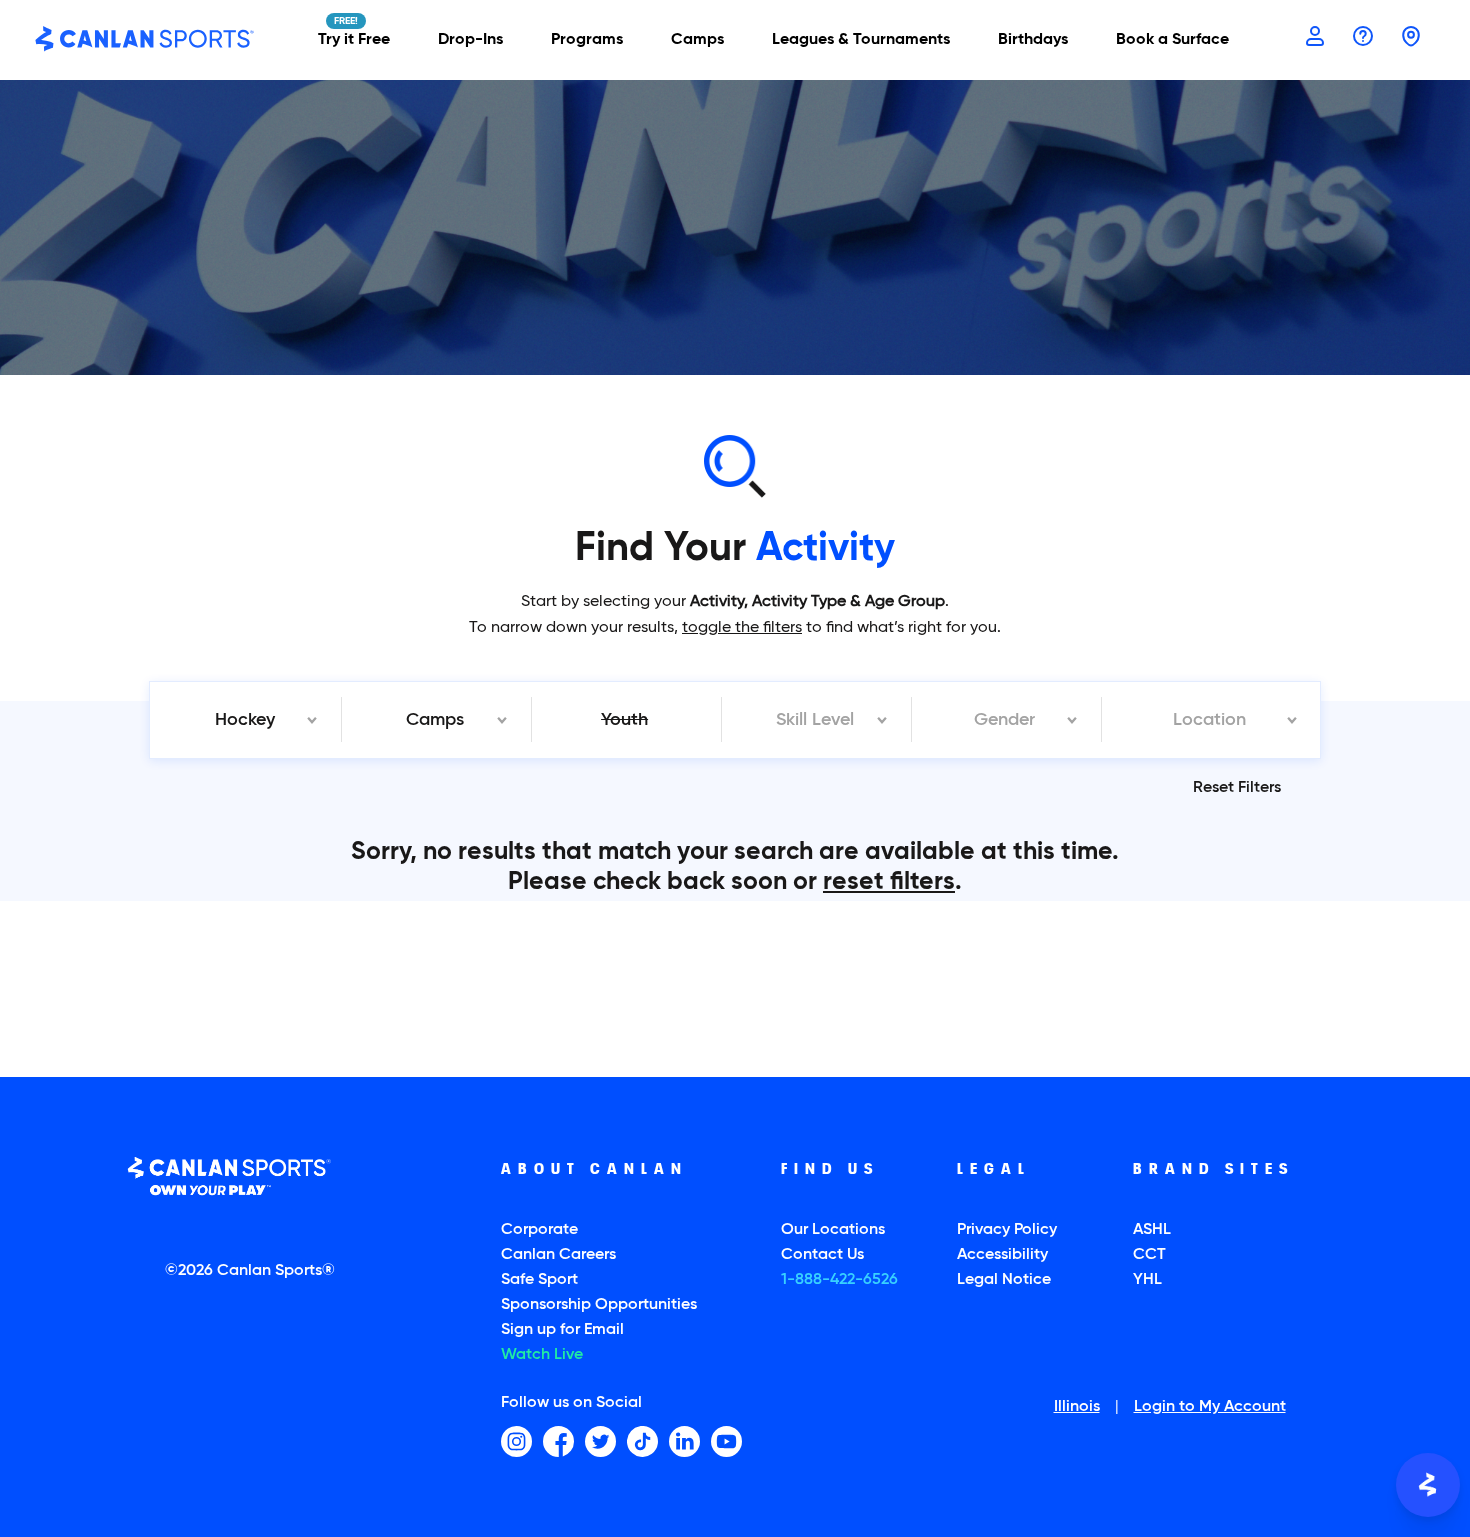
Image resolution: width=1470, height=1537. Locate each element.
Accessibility (1002, 1255)
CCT (1149, 1255)
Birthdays (1033, 40)
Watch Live (542, 1355)
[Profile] (1315, 38)
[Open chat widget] (1428, 1485)
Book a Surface (1172, 40)
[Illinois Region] (1411, 38)
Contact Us (822, 1255)
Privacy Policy (1007, 1230)
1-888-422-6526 (839, 1280)
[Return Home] (145, 40)
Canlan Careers (558, 1255)
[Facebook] (558, 1441)
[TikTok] (642, 1441)
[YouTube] (726, 1441)
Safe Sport (539, 1280)
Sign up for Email (562, 1330)
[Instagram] (516, 1441)
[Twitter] (600, 1441)
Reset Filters (1237, 788)
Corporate (539, 1230)
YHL (1147, 1280)
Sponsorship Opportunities (599, 1305)
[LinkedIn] (684, 1441)
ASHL (1152, 1230)
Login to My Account (1210, 1408)
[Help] (1363, 38)
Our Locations (833, 1230)
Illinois (1077, 1408)
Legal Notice (1004, 1280)
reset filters (889, 882)
